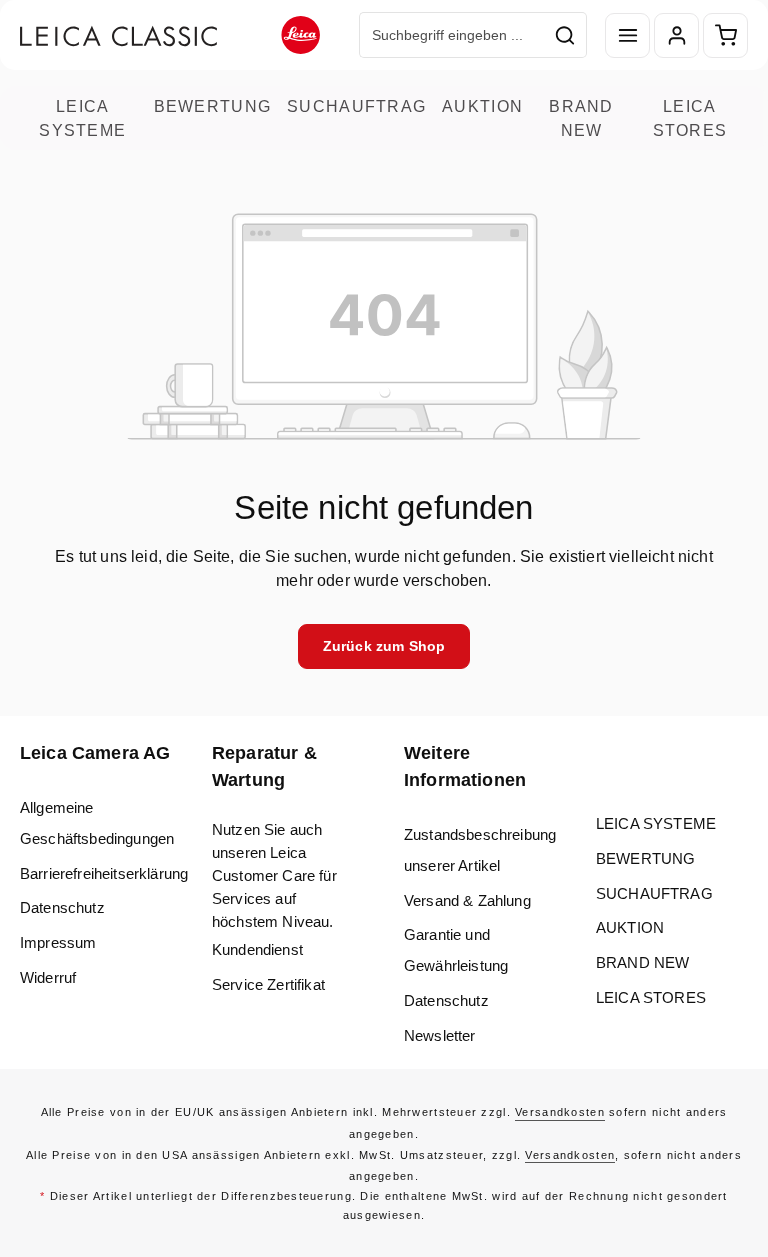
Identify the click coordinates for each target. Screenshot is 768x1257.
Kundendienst (257, 949)
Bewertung (213, 106)
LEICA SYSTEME (82, 118)
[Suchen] (565, 35)
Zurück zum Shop (384, 646)
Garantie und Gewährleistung (456, 950)
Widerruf (48, 977)
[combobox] (452, 35)
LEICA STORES (690, 118)
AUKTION (482, 106)
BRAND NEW (581, 118)
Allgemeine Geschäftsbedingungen (97, 823)
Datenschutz (62, 907)
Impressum (58, 942)
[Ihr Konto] (676, 35)
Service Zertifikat (268, 984)
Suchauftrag (356, 106)
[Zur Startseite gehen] (170, 35)
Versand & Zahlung (467, 900)
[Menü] (627, 35)
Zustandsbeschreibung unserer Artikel (480, 850)
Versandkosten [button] (560, 1112)
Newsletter (440, 1035)
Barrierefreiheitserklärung (104, 873)
